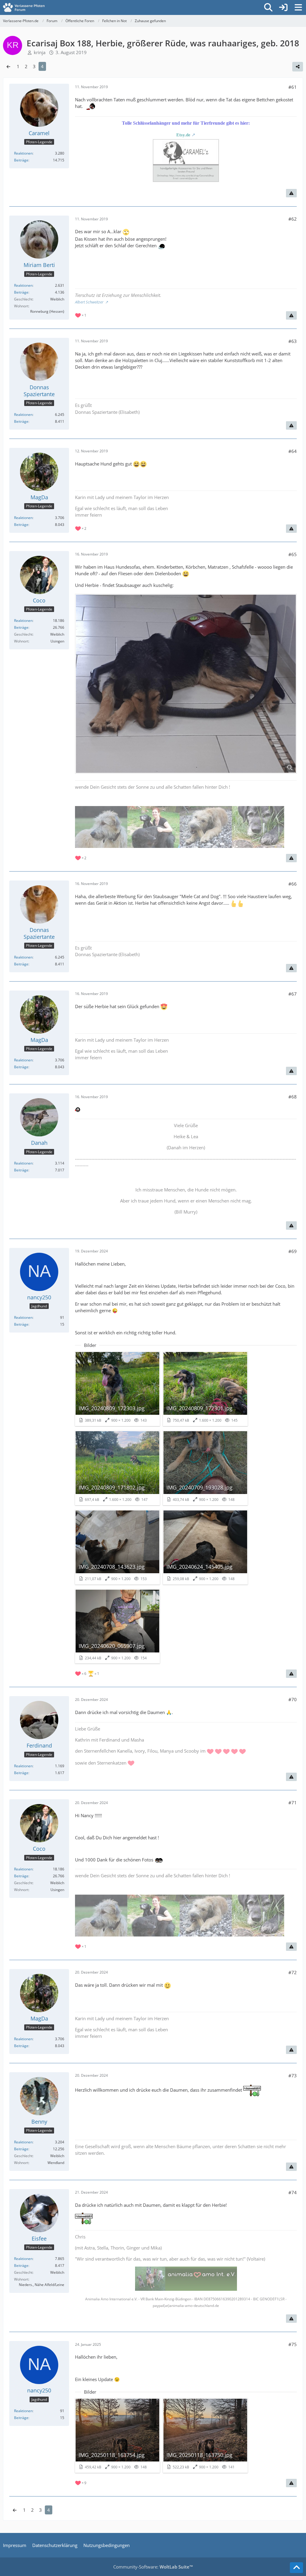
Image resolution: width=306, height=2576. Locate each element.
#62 (293, 219)
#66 (293, 884)
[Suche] (268, 7)
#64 (293, 451)
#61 (293, 87)
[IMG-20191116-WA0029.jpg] (186, 684)
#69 (293, 1251)
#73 (293, 2076)
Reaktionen (23, 153)
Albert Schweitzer (90, 302)
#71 (293, 1803)
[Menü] (298, 7)
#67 (293, 994)
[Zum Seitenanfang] (296, 2568)
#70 (293, 1699)
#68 (293, 1097)
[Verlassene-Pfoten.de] (24, 7)
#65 (293, 554)
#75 (293, 2344)
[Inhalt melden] (291, 193)
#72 (293, 1972)
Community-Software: (153, 2567)
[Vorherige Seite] (8, 66)
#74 (293, 2192)
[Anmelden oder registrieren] (283, 7)
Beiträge (21, 160)
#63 (293, 341)
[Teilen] (298, 67)
